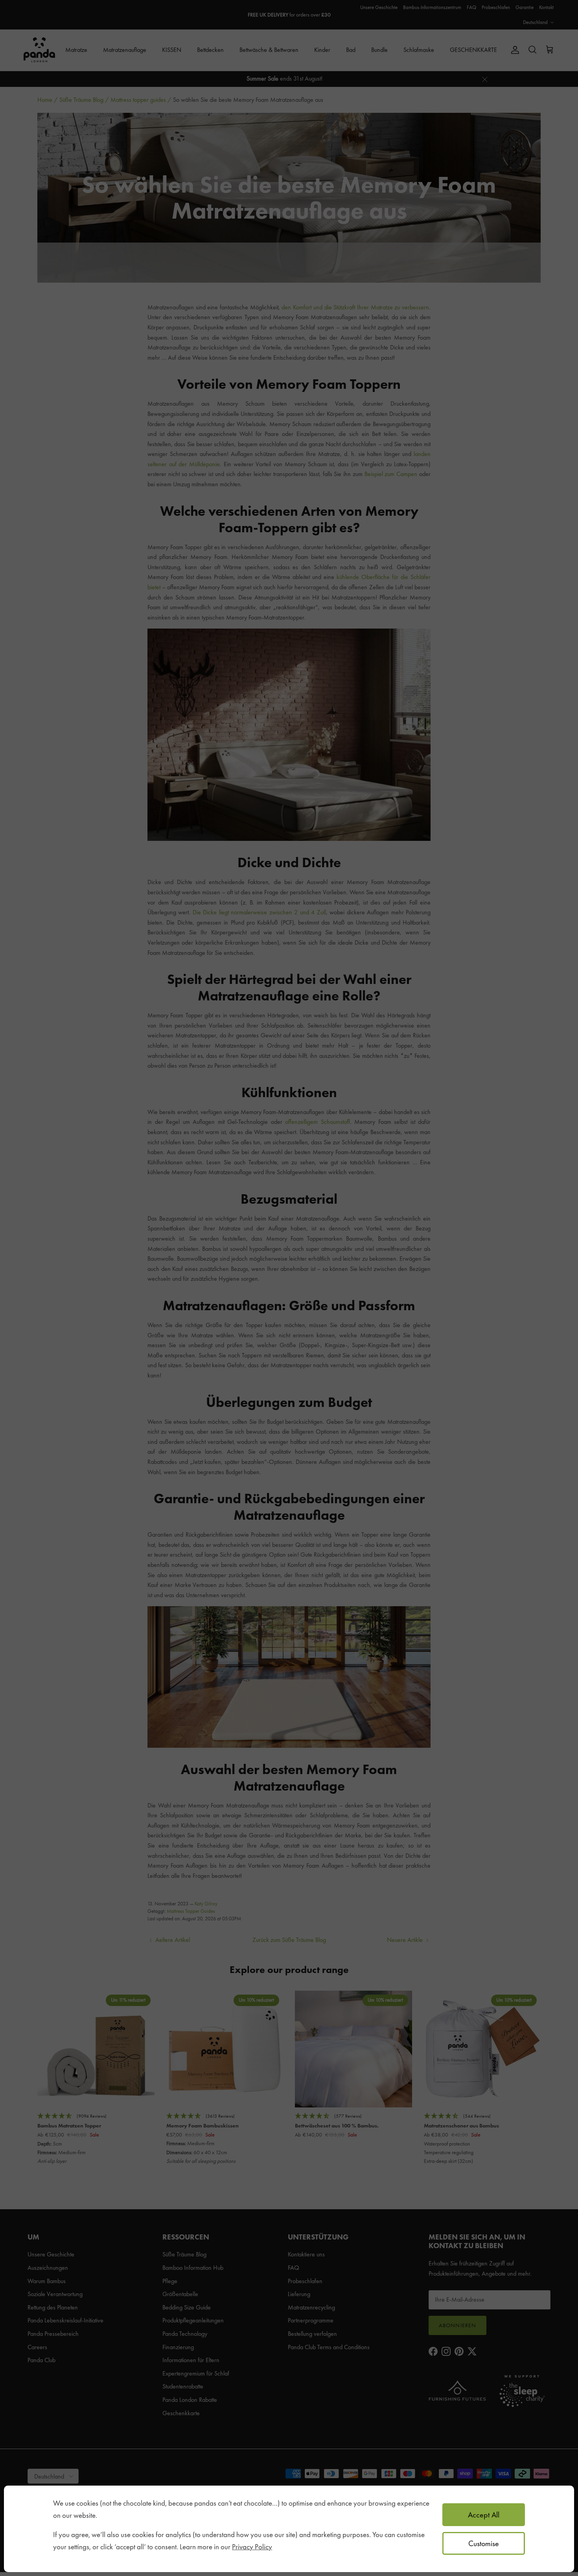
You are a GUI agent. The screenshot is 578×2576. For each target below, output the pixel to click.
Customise (484, 2543)
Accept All (484, 2515)
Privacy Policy (252, 2547)
